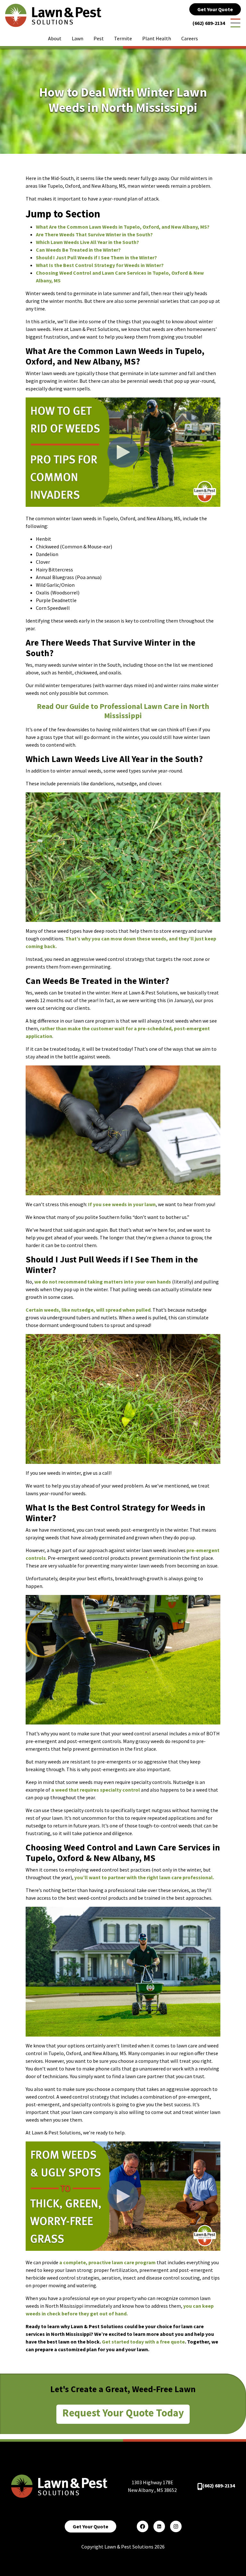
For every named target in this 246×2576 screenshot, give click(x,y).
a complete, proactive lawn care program (107, 2262)
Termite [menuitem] (123, 38)
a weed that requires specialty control (96, 1790)
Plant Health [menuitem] (157, 38)
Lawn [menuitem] (78, 38)
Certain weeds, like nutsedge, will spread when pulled (88, 1310)
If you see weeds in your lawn (122, 1204)
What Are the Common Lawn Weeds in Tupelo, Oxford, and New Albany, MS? (123, 227)
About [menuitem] (55, 38)
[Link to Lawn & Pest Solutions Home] (53, 15)
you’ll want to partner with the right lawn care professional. (144, 1877)
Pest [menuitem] (99, 38)
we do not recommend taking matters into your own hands (103, 1282)
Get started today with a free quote (143, 2342)
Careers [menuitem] (190, 38)
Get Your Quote (215, 9)
